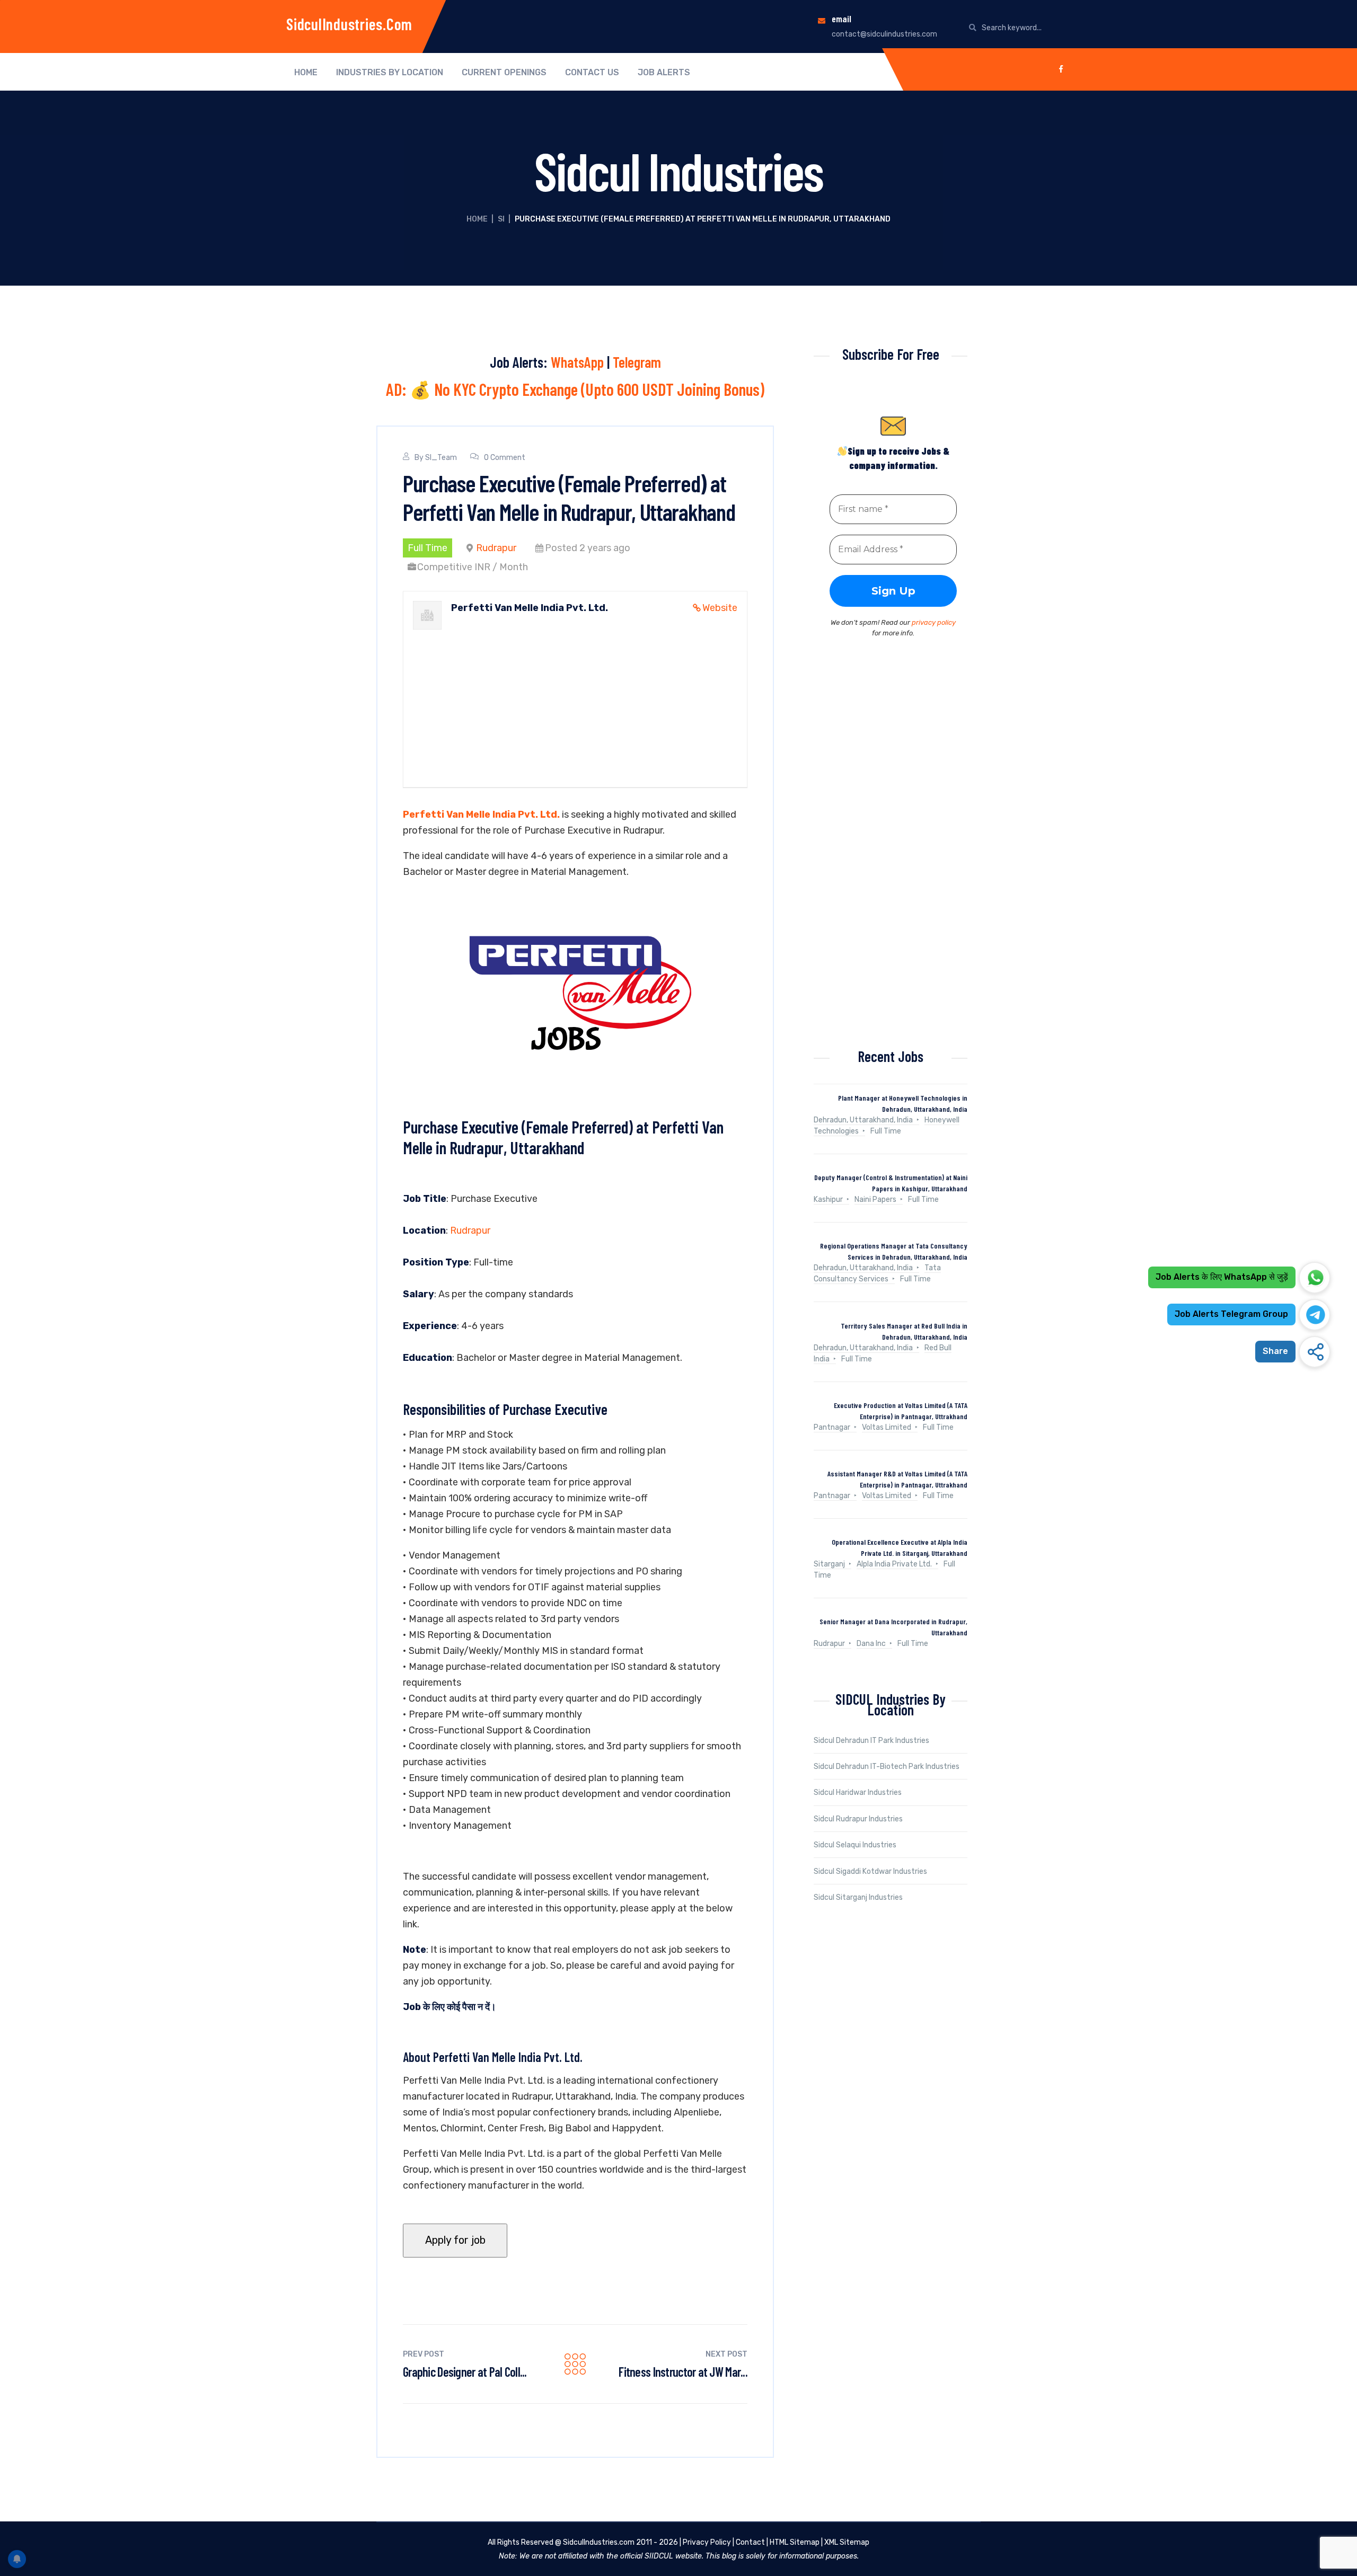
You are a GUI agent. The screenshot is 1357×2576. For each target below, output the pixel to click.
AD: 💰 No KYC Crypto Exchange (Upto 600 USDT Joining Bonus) (575, 389)
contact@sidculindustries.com (884, 34)
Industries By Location (390, 73)
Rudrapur (496, 548)
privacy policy (934, 622)
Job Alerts (664, 73)
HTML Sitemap (795, 2542)
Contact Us (592, 73)
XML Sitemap (847, 2542)
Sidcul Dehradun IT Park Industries (871, 1741)
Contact (750, 2542)
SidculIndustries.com (349, 24)
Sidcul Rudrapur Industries (858, 1819)
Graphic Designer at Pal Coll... (465, 2372)
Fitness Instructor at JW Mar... (683, 2372)
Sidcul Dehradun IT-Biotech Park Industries (887, 1767)
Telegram (637, 362)
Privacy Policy (707, 2542)
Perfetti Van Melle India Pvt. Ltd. (481, 815)
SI (501, 219)
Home (306, 73)
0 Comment (505, 458)
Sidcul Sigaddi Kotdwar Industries (870, 1871)
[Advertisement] (575, 694)
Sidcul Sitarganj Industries (858, 1897)
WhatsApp (577, 362)
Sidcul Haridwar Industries (858, 1792)
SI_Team (441, 458)
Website (720, 608)
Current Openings (504, 73)
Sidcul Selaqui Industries (855, 1845)
